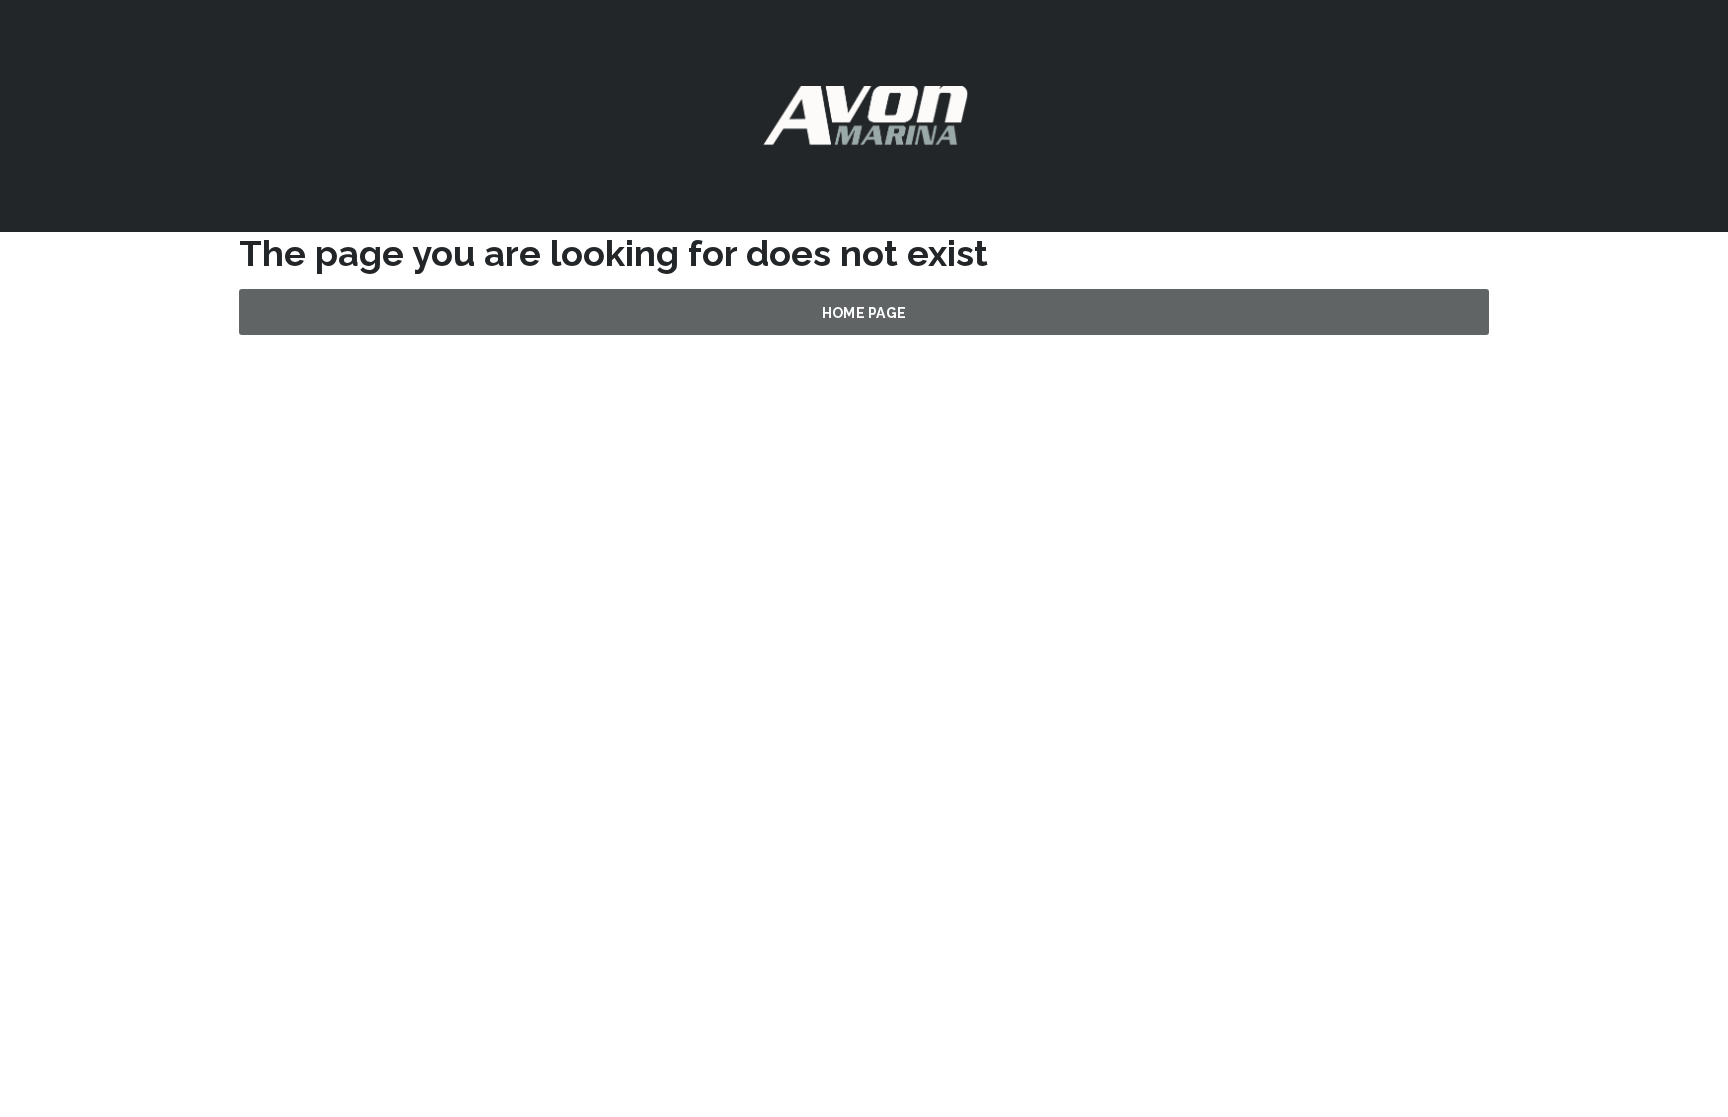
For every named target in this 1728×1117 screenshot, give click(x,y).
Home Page (864, 313)
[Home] (864, 114)
